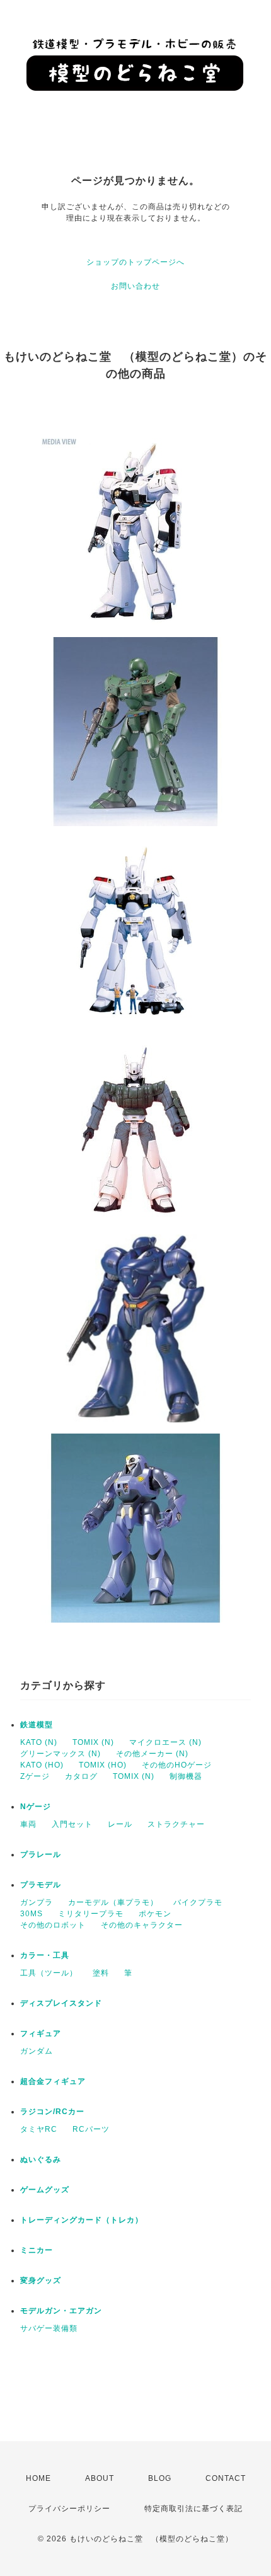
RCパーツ (91, 2129)
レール (120, 1824)
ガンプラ (37, 1902)
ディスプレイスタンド (61, 2003)
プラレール (41, 1854)
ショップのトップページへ (135, 262)
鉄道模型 (37, 1725)
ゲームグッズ (45, 2190)
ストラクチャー (176, 1824)
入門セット (72, 1824)
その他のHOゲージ (177, 1765)
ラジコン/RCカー (52, 2112)
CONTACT (226, 2478)
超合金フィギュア (53, 2081)
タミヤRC (39, 2129)
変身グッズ (41, 2280)
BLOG (160, 2478)
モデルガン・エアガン (61, 2311)
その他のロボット (53, 1925)
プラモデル (41, 1885)
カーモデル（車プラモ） (113, 1902)
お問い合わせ (135, 286)
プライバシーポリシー (69, 2509)
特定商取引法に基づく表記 (193, 2509)
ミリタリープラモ (91, 1914)
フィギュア (41, 2033)
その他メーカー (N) (152, 1754)
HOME (38, 2478)
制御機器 (186, 1776)
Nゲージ (36, 1807)
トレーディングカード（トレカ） (82, 2220)
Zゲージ (35, 1776)
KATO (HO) (42, 1765)
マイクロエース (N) (165, 1742)
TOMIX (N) (93, 1742)
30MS (32, 1914)
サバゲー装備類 (49, 2328)
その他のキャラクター (142, 1925)
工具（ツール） (49, 1973)
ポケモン (155, 1914)
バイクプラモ (198, 1902)
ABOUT (100, 2478)
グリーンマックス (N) (61, 1754)
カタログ (81, 1776)
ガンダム (37, 2051)
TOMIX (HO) (103, 1765)
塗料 (101, 1973)
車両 (28, 1824)
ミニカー (37, 2250)
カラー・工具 (45, 1955)
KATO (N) (39, 1742)
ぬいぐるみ (41, 2159)
